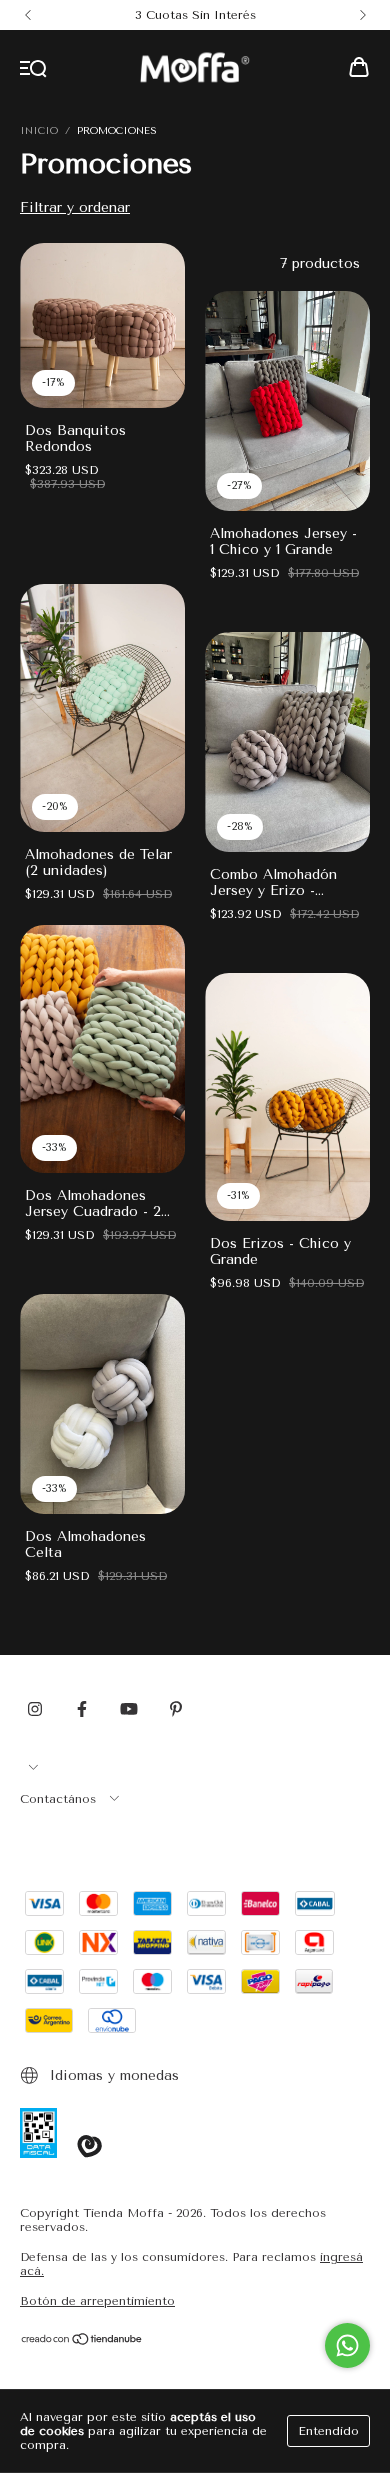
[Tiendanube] (82, 2342)
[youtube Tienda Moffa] (129, 1710)
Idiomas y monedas (112, 2075)
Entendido (328, 2431)
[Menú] (33, 69)
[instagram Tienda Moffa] (35, 1710)
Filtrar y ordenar (75, 207)
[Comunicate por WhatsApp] (347, 2345)
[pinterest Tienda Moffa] (176, 1710)
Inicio (39, 131)
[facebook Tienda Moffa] (82, 1710)
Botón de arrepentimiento (97, 2301)
